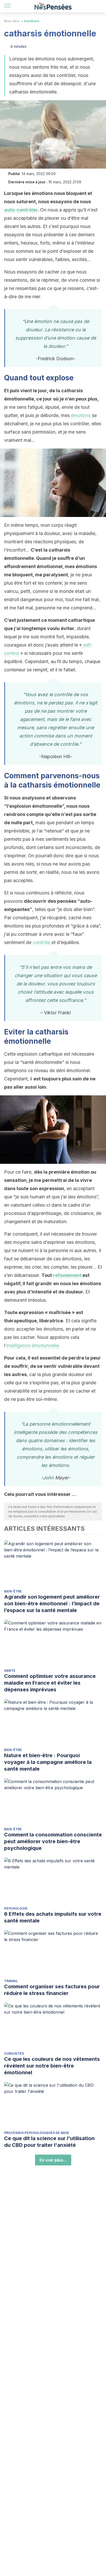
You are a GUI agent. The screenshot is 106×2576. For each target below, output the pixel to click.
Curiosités (14, 2053)
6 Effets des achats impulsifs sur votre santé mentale (53, 1917)
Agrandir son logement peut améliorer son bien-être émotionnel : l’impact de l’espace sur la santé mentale (52, 1604)
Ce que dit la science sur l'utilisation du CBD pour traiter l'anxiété (49, 2142)
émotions (81, 415)
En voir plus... (53, 2160)
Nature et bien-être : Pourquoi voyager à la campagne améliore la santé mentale (48, 1762)
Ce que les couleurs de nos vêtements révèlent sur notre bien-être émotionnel (52, 2066)
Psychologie (16, 1908)
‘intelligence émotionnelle (32, 1345)
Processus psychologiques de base (37, 2133)
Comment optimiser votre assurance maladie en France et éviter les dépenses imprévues (50, 1683)
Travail (11, 1981)
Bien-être (12, 21)
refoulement (68, 1275)
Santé (10, 1671)
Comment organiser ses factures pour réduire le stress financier (52, 1990)
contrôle (42, 942)
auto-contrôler (21, 210)
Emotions (32, 21)
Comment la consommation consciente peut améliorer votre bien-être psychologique (53, 1841)
